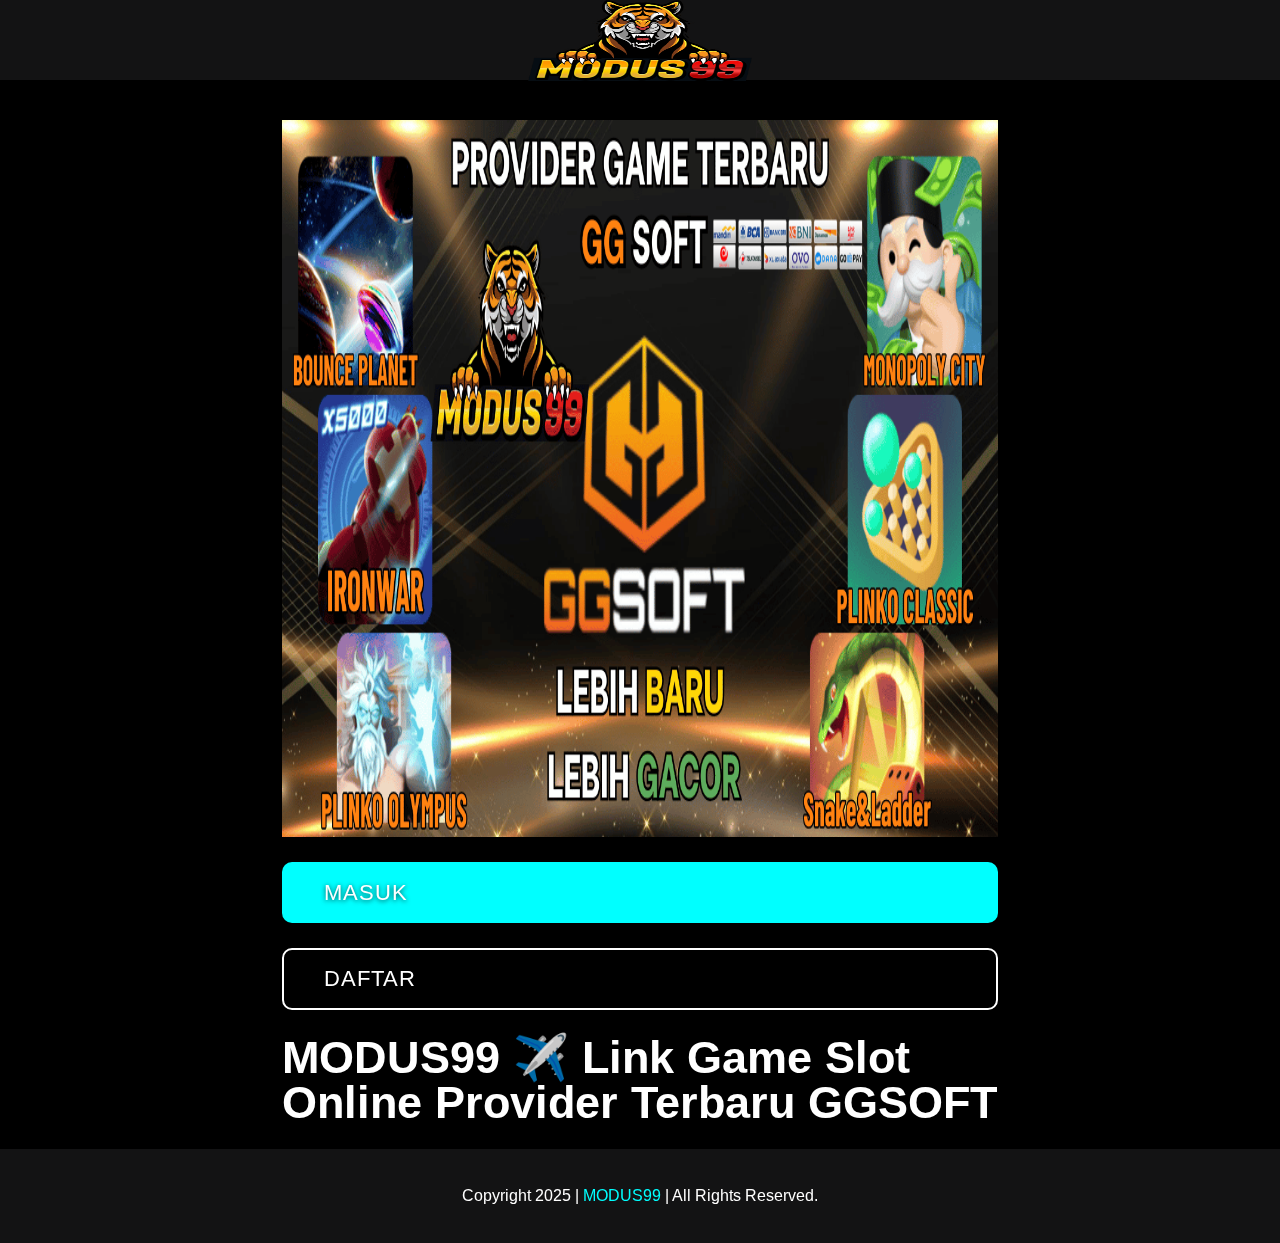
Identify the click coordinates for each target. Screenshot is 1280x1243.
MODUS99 (622, 1195)
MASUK (366, 892)
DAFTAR (370, 978)
